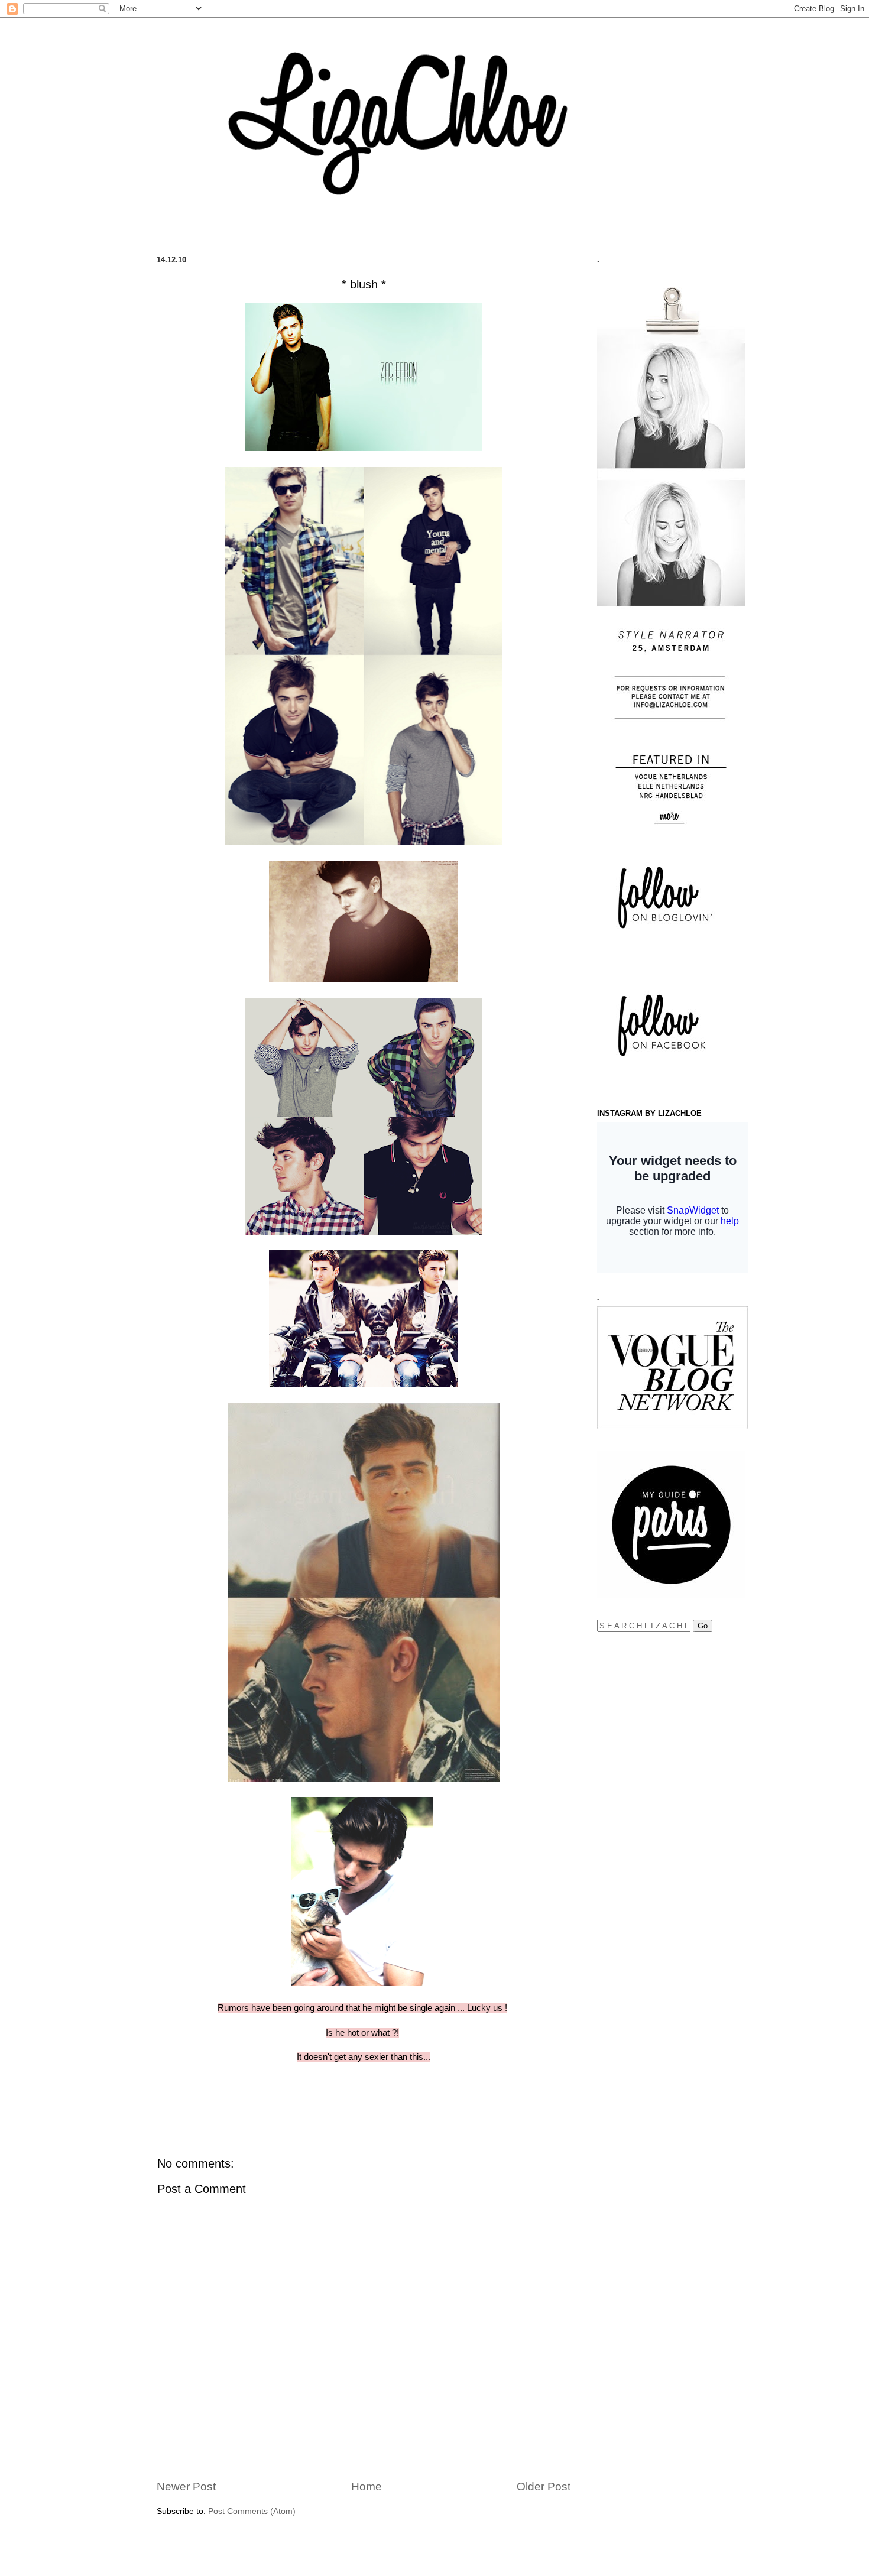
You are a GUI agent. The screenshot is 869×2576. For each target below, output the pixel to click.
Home (367, 2486)
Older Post (544, 2486)
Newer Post (186, 2486)
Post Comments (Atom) (252, 2511)
